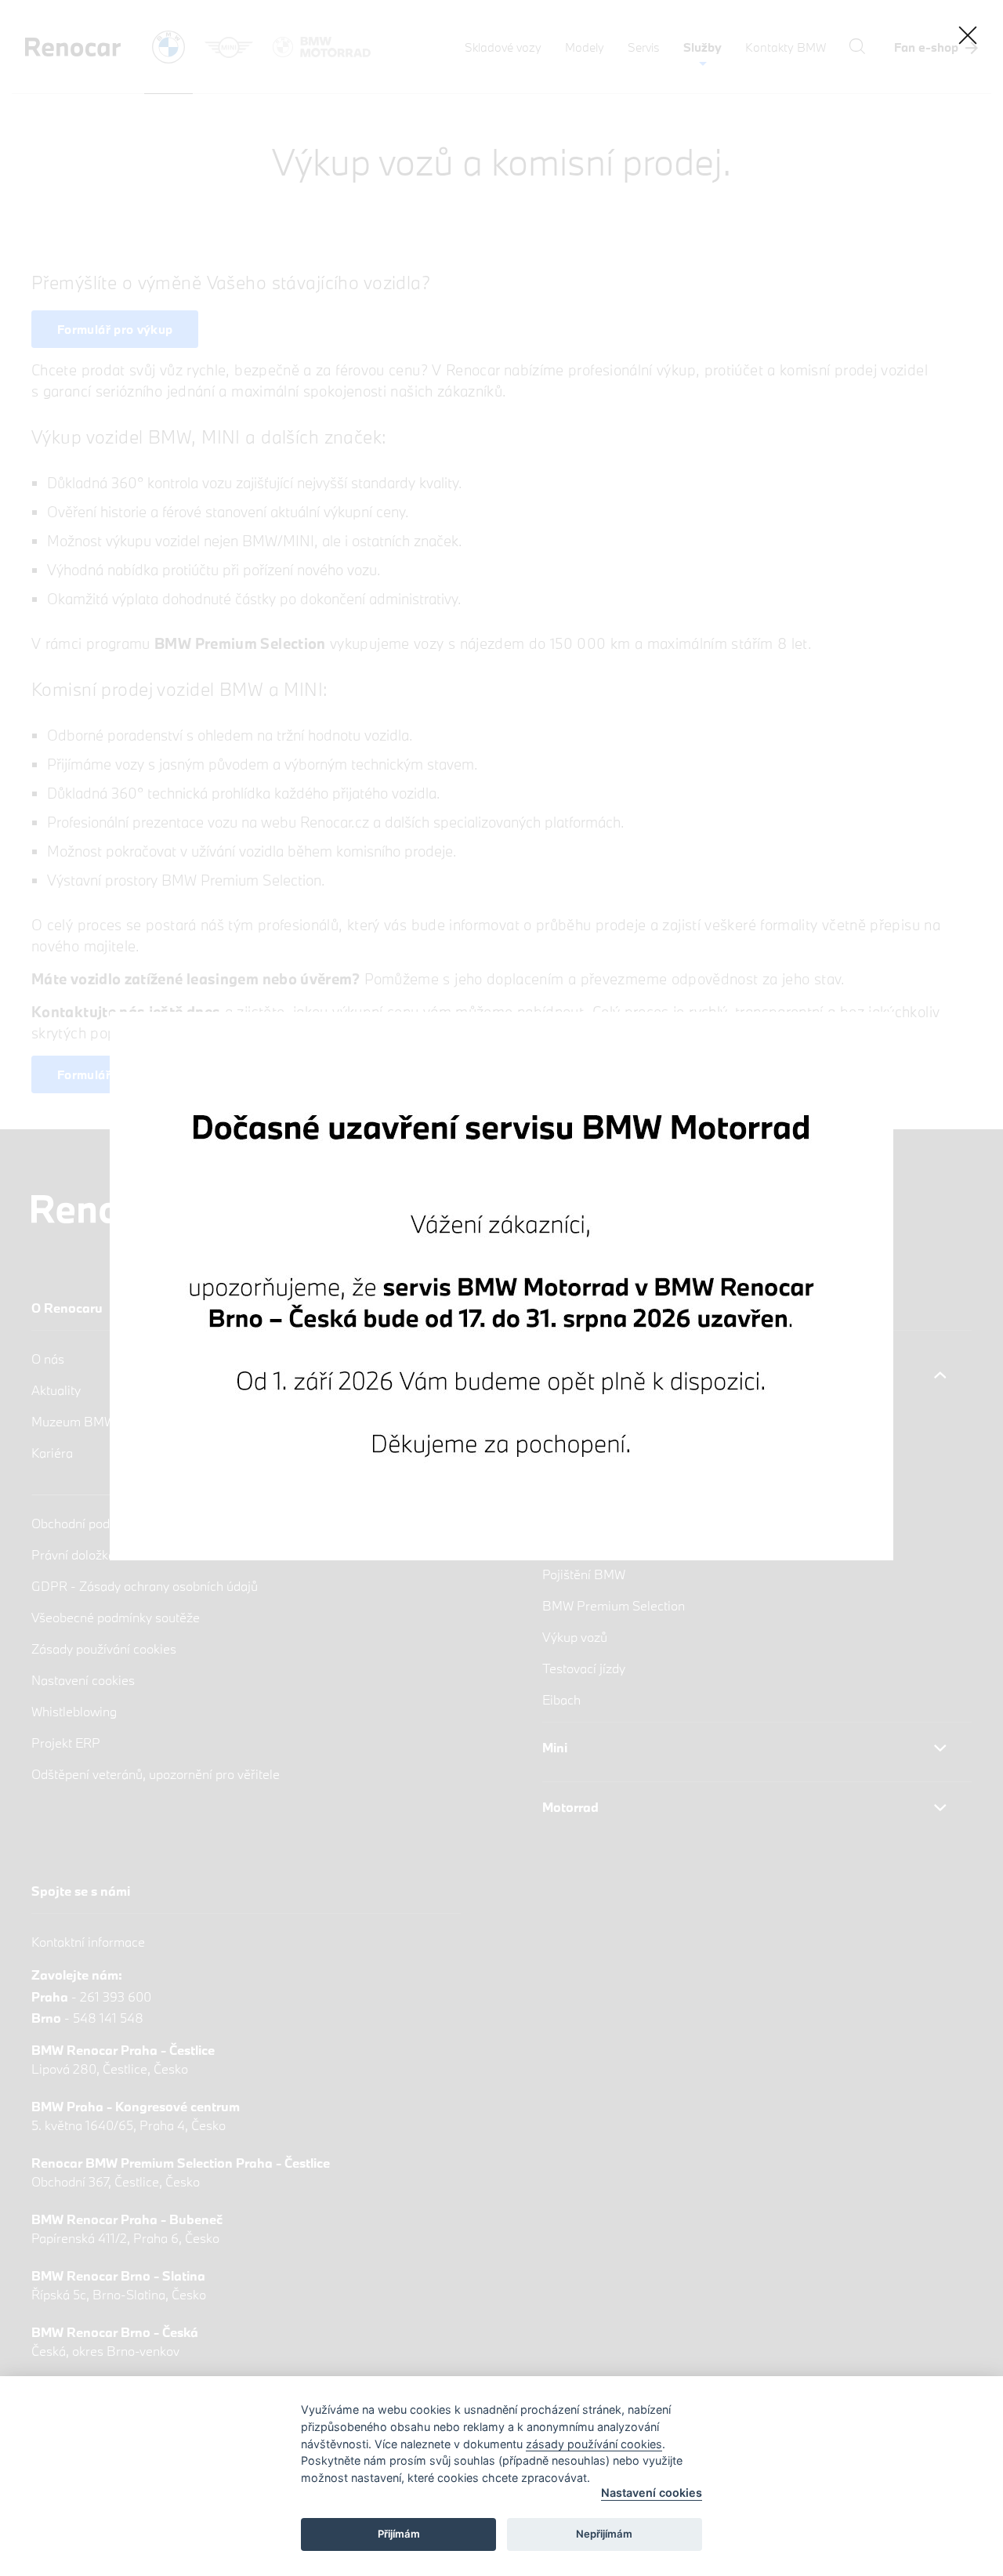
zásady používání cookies (594, 2444)
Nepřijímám (604, 2534)
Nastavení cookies (652, 2493)
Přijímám (399, 2534)
